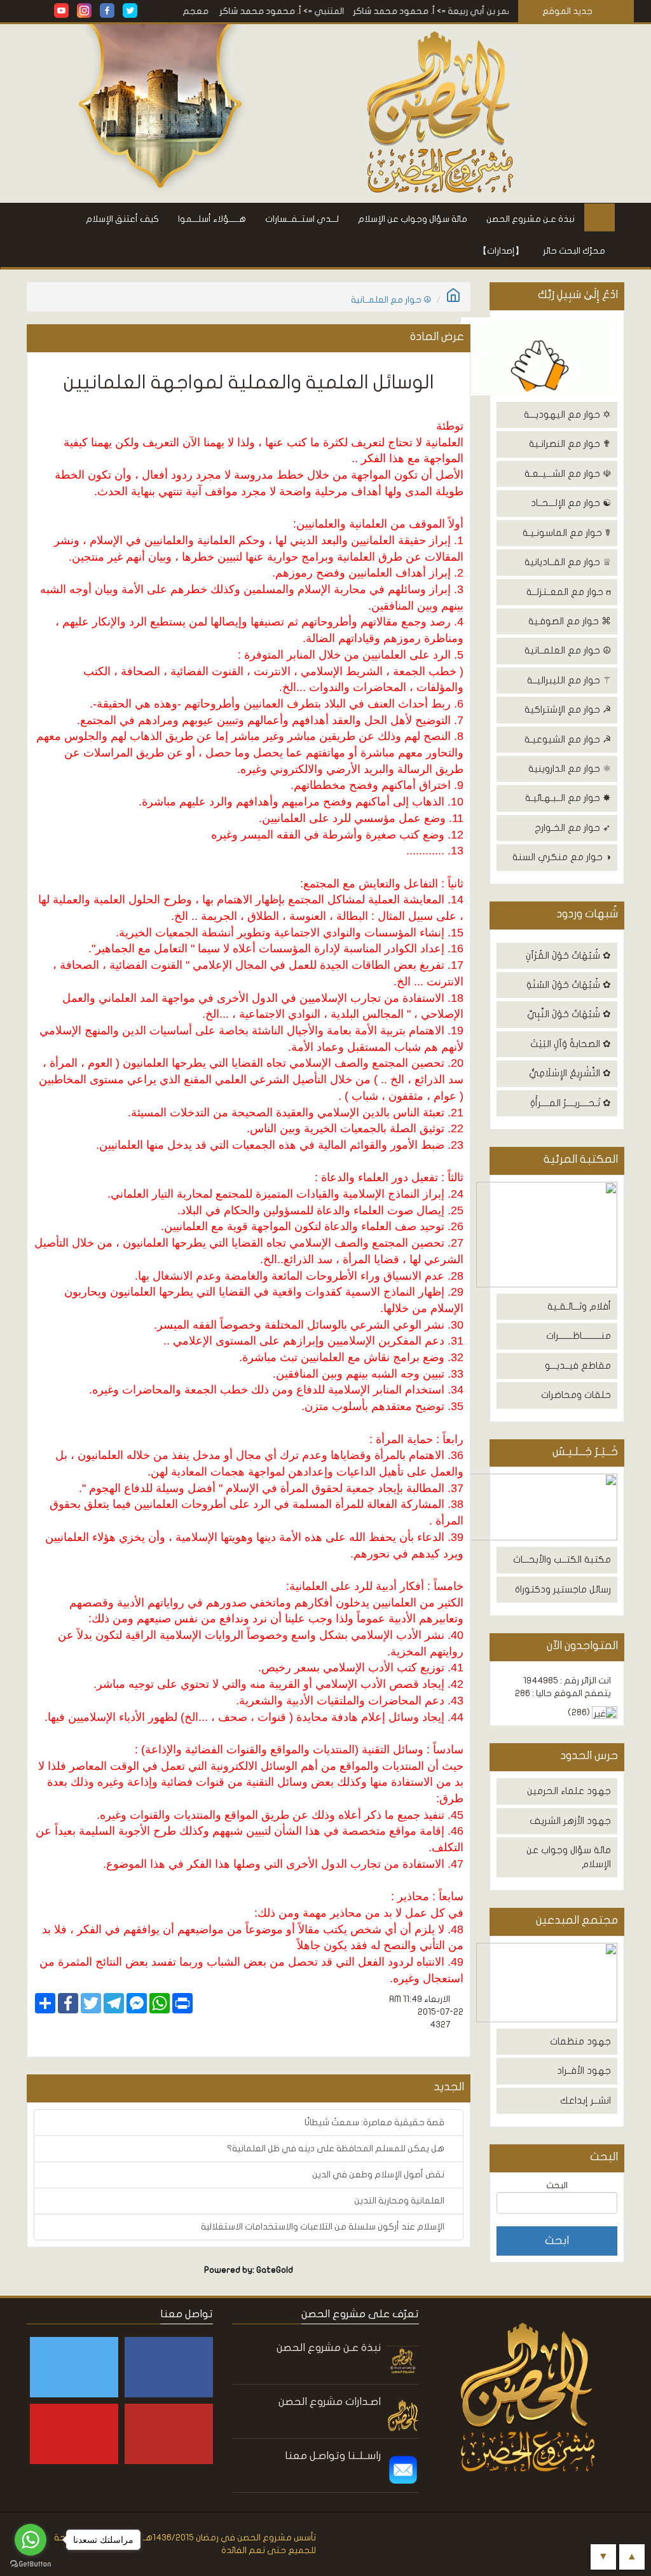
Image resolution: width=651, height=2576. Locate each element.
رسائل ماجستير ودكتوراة (563, 1589)
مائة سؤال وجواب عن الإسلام (413, 219)
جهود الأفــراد (584, 2071)
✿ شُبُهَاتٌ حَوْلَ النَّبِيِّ (569, 1014)
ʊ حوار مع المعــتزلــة (569, 592)
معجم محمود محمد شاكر (188, 11)
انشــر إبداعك (586, 2100)
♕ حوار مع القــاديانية (568, 562)
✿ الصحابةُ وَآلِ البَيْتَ (571, 1044)
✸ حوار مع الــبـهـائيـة (568, 798)
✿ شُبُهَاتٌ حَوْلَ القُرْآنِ (568, 956)
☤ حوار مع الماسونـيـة (567, 533)
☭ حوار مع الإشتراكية (568, 709)
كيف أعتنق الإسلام (122, 219)
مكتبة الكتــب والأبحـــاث (562, 1559)
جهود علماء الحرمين (569, 1791)
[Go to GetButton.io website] (31, 2564)
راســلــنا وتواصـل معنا (333, 2456)
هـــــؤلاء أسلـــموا (212, 219)
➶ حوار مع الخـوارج (573, 828)
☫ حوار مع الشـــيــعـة (568, 474)
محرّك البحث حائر (574, 251)
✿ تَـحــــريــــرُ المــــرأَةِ (571, 1103)
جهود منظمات (580, 2041)
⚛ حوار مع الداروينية (570, 769)
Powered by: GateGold (249, 2270)
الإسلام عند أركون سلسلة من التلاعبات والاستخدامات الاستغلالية (324, 2227)
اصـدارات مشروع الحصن (330, 2401)
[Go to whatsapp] (31, 2540)
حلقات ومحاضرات (576, 1395)
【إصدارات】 (501, 251)
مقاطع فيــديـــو (578, 1366)
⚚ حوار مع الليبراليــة (569, 680)
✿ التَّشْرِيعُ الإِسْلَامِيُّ (570, 1073)
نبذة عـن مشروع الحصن (531, 219)
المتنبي (361, 11)
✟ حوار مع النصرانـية (570, 444)
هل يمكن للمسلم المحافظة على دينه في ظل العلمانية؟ (337, 2148)
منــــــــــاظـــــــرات (579, 1336)
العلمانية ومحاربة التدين (400, 2201)
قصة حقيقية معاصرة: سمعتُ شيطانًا (375, 2122)
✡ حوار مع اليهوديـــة (567, 414)
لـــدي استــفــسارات (302, 219)
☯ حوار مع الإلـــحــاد (571, 503)
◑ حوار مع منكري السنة (562, 857)
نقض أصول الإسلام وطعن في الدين (379, 2175)
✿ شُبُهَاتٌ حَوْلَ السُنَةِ (569, 985)
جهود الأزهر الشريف (570, 1821)
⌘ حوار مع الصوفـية (570, 621)
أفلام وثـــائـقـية (579, 1306)
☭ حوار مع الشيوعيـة (568, 739)
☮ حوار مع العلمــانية (568, 650)
